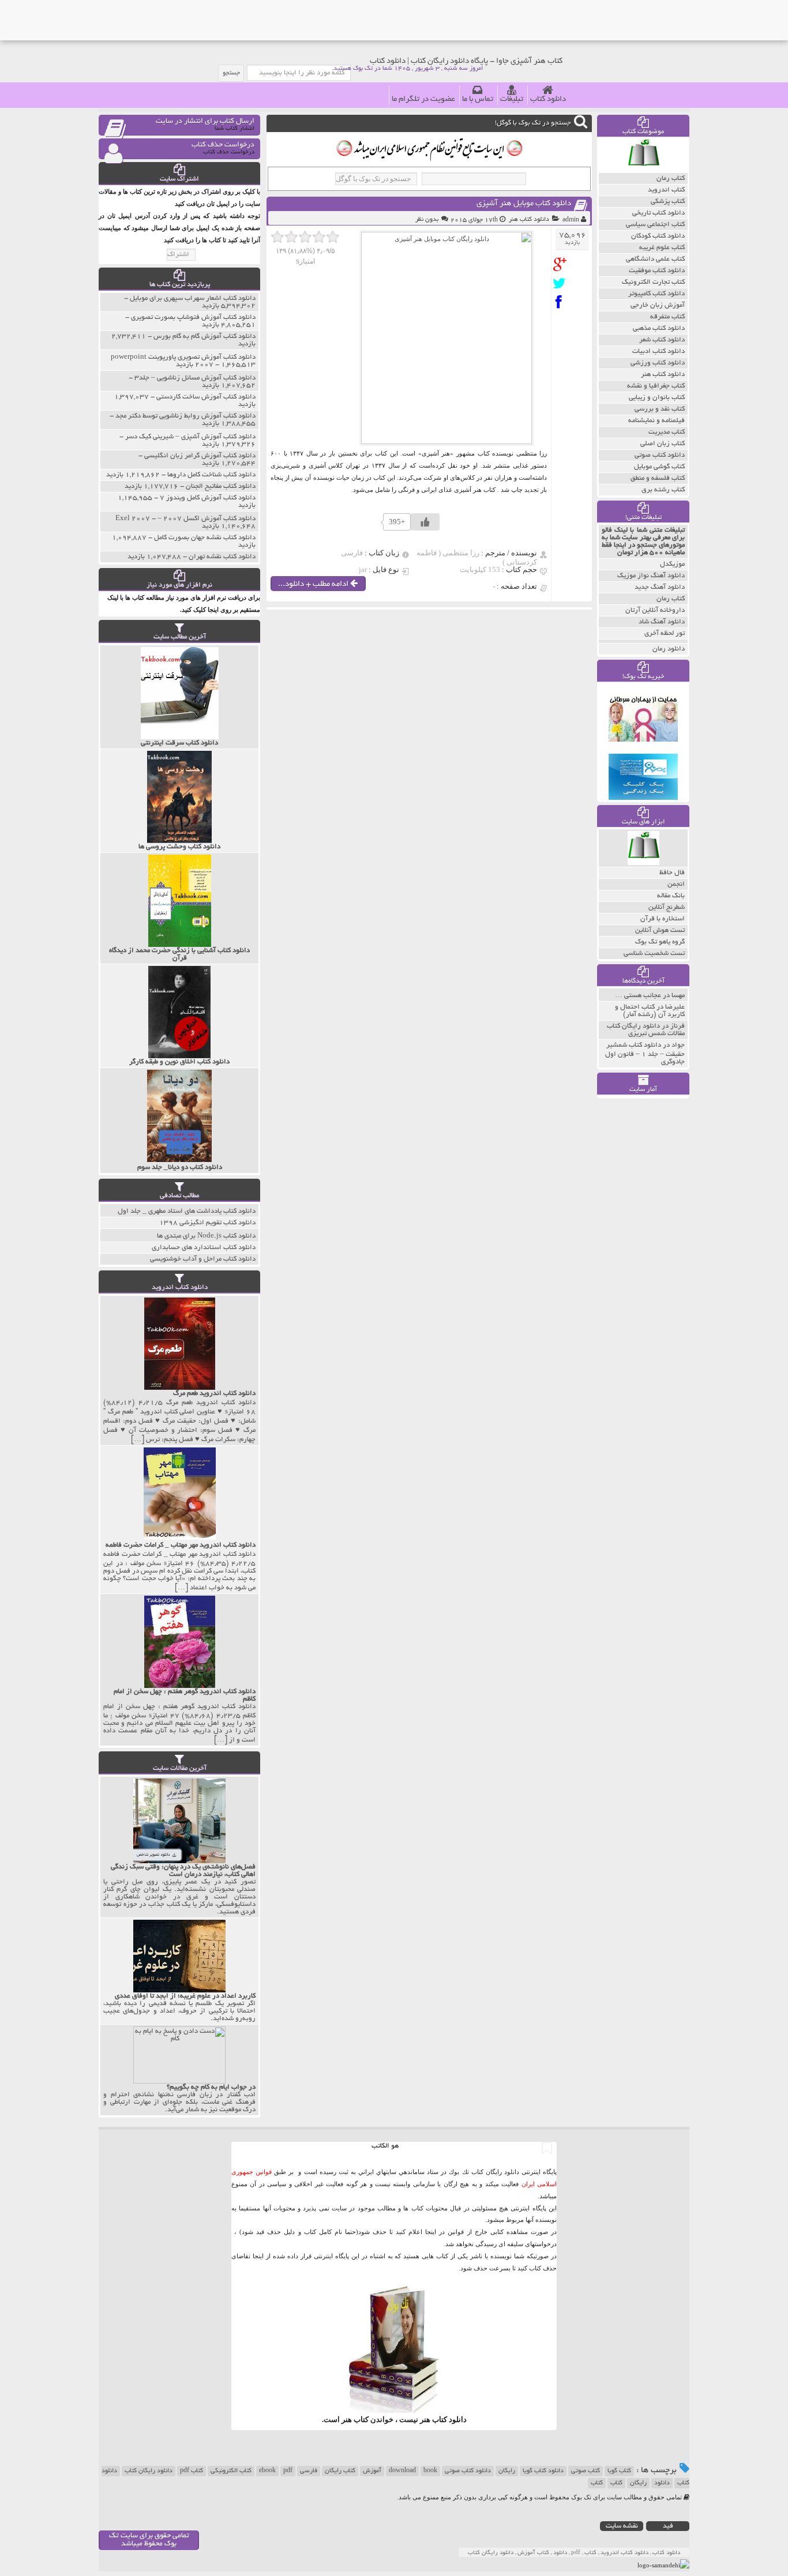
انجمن (676, 884)
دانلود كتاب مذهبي (659, 328)
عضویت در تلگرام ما (423, 99)
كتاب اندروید (666, 190)
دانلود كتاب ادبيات (658, 351)
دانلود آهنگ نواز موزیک (651, 576)
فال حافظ (672, 873)
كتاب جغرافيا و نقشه (656, 386)
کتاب (616, 2483)
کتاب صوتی (586, 2471)
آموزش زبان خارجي (658, 305)
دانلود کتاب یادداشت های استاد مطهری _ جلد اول (187, 1211)
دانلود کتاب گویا (543, 2471)
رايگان (638, 2483)
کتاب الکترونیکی (231, 2471)
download (402, 2471)
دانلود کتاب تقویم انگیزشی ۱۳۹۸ (207, 1223)
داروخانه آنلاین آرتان (655, 610)
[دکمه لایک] (425, 522)
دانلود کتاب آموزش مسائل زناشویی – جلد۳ (195, 378)
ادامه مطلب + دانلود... (314, 584)
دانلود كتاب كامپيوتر (656, 294)
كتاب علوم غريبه (662, 248)
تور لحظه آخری (665, 633)
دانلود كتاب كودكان (658, 236)
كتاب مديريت (667, 432)
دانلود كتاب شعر (662, 340)
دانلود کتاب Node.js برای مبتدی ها (206, 1236)
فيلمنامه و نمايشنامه (656, 421)
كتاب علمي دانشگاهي (655, 259)
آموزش (372, 2471)
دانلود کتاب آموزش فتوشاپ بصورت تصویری (193, 317)
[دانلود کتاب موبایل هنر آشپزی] (562, 264)
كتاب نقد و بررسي (660, 409)
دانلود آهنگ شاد (662, 622)
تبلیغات (512, 99)
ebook (267, 2471)
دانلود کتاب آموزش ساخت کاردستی (206, 397)
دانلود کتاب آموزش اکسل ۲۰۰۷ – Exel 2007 (185, 519)
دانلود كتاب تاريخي (658, 213)
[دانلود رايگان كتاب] (643, 170)
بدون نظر (427, 220)
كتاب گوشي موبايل (659, 467)
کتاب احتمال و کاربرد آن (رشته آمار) (650, 1011)
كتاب (597, 2483)
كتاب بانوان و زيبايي (657, 398)
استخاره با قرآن (663, 919)
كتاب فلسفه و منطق (658, 478)
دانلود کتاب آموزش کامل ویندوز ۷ (208, 498)
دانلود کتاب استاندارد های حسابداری (204, 1248)
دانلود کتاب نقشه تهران (222, 557)
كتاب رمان (671, 178)
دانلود (662, 2483)
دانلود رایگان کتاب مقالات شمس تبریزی (646, 1030)
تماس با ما (478, 99)
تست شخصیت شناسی (654, 954)
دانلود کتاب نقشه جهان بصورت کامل (205, 538)
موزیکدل (672, 564)
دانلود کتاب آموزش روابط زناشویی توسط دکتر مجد (185, 416)
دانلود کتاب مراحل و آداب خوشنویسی (203, 1259)
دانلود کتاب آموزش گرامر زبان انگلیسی (200, 456)
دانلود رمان (669, 649)
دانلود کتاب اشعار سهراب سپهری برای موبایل (193, 298)
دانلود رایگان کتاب (149, 2471)
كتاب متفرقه (667, 317)
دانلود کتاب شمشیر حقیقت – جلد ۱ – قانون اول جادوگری (645, 1054)
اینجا (431, 2232)
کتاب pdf (192, 2471)
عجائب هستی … (638, 996)
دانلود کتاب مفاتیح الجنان (221, 486)
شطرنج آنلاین (667, 907)
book (430, 2471)
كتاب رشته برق (663, 490)
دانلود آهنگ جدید (660, 587)
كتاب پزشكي (668, 202)
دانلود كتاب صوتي (660, 455)
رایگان (507, 2471)
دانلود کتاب (548, 99)
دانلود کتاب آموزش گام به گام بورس (204, 336)
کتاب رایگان (340, 2471)
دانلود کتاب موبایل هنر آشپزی (524, 204)
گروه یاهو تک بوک (660, 942)
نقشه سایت (622, 2526)
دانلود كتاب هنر (529, 220)
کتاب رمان (671, 599)
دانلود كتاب (449, 2419)
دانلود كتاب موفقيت (657, 271)
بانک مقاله (671, 896)
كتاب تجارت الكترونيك (653, 282)
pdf (288, 2471)
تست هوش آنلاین (660, 930)
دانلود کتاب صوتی (468, 2471)
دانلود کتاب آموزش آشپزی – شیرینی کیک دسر (190, 437)
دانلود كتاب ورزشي (658, 363)
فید (668, 2526)
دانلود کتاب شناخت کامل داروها (211, 475)
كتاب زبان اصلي (663, 444)
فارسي (309, 2471)
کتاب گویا (619, 2471)
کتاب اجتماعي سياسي (655, 225)
